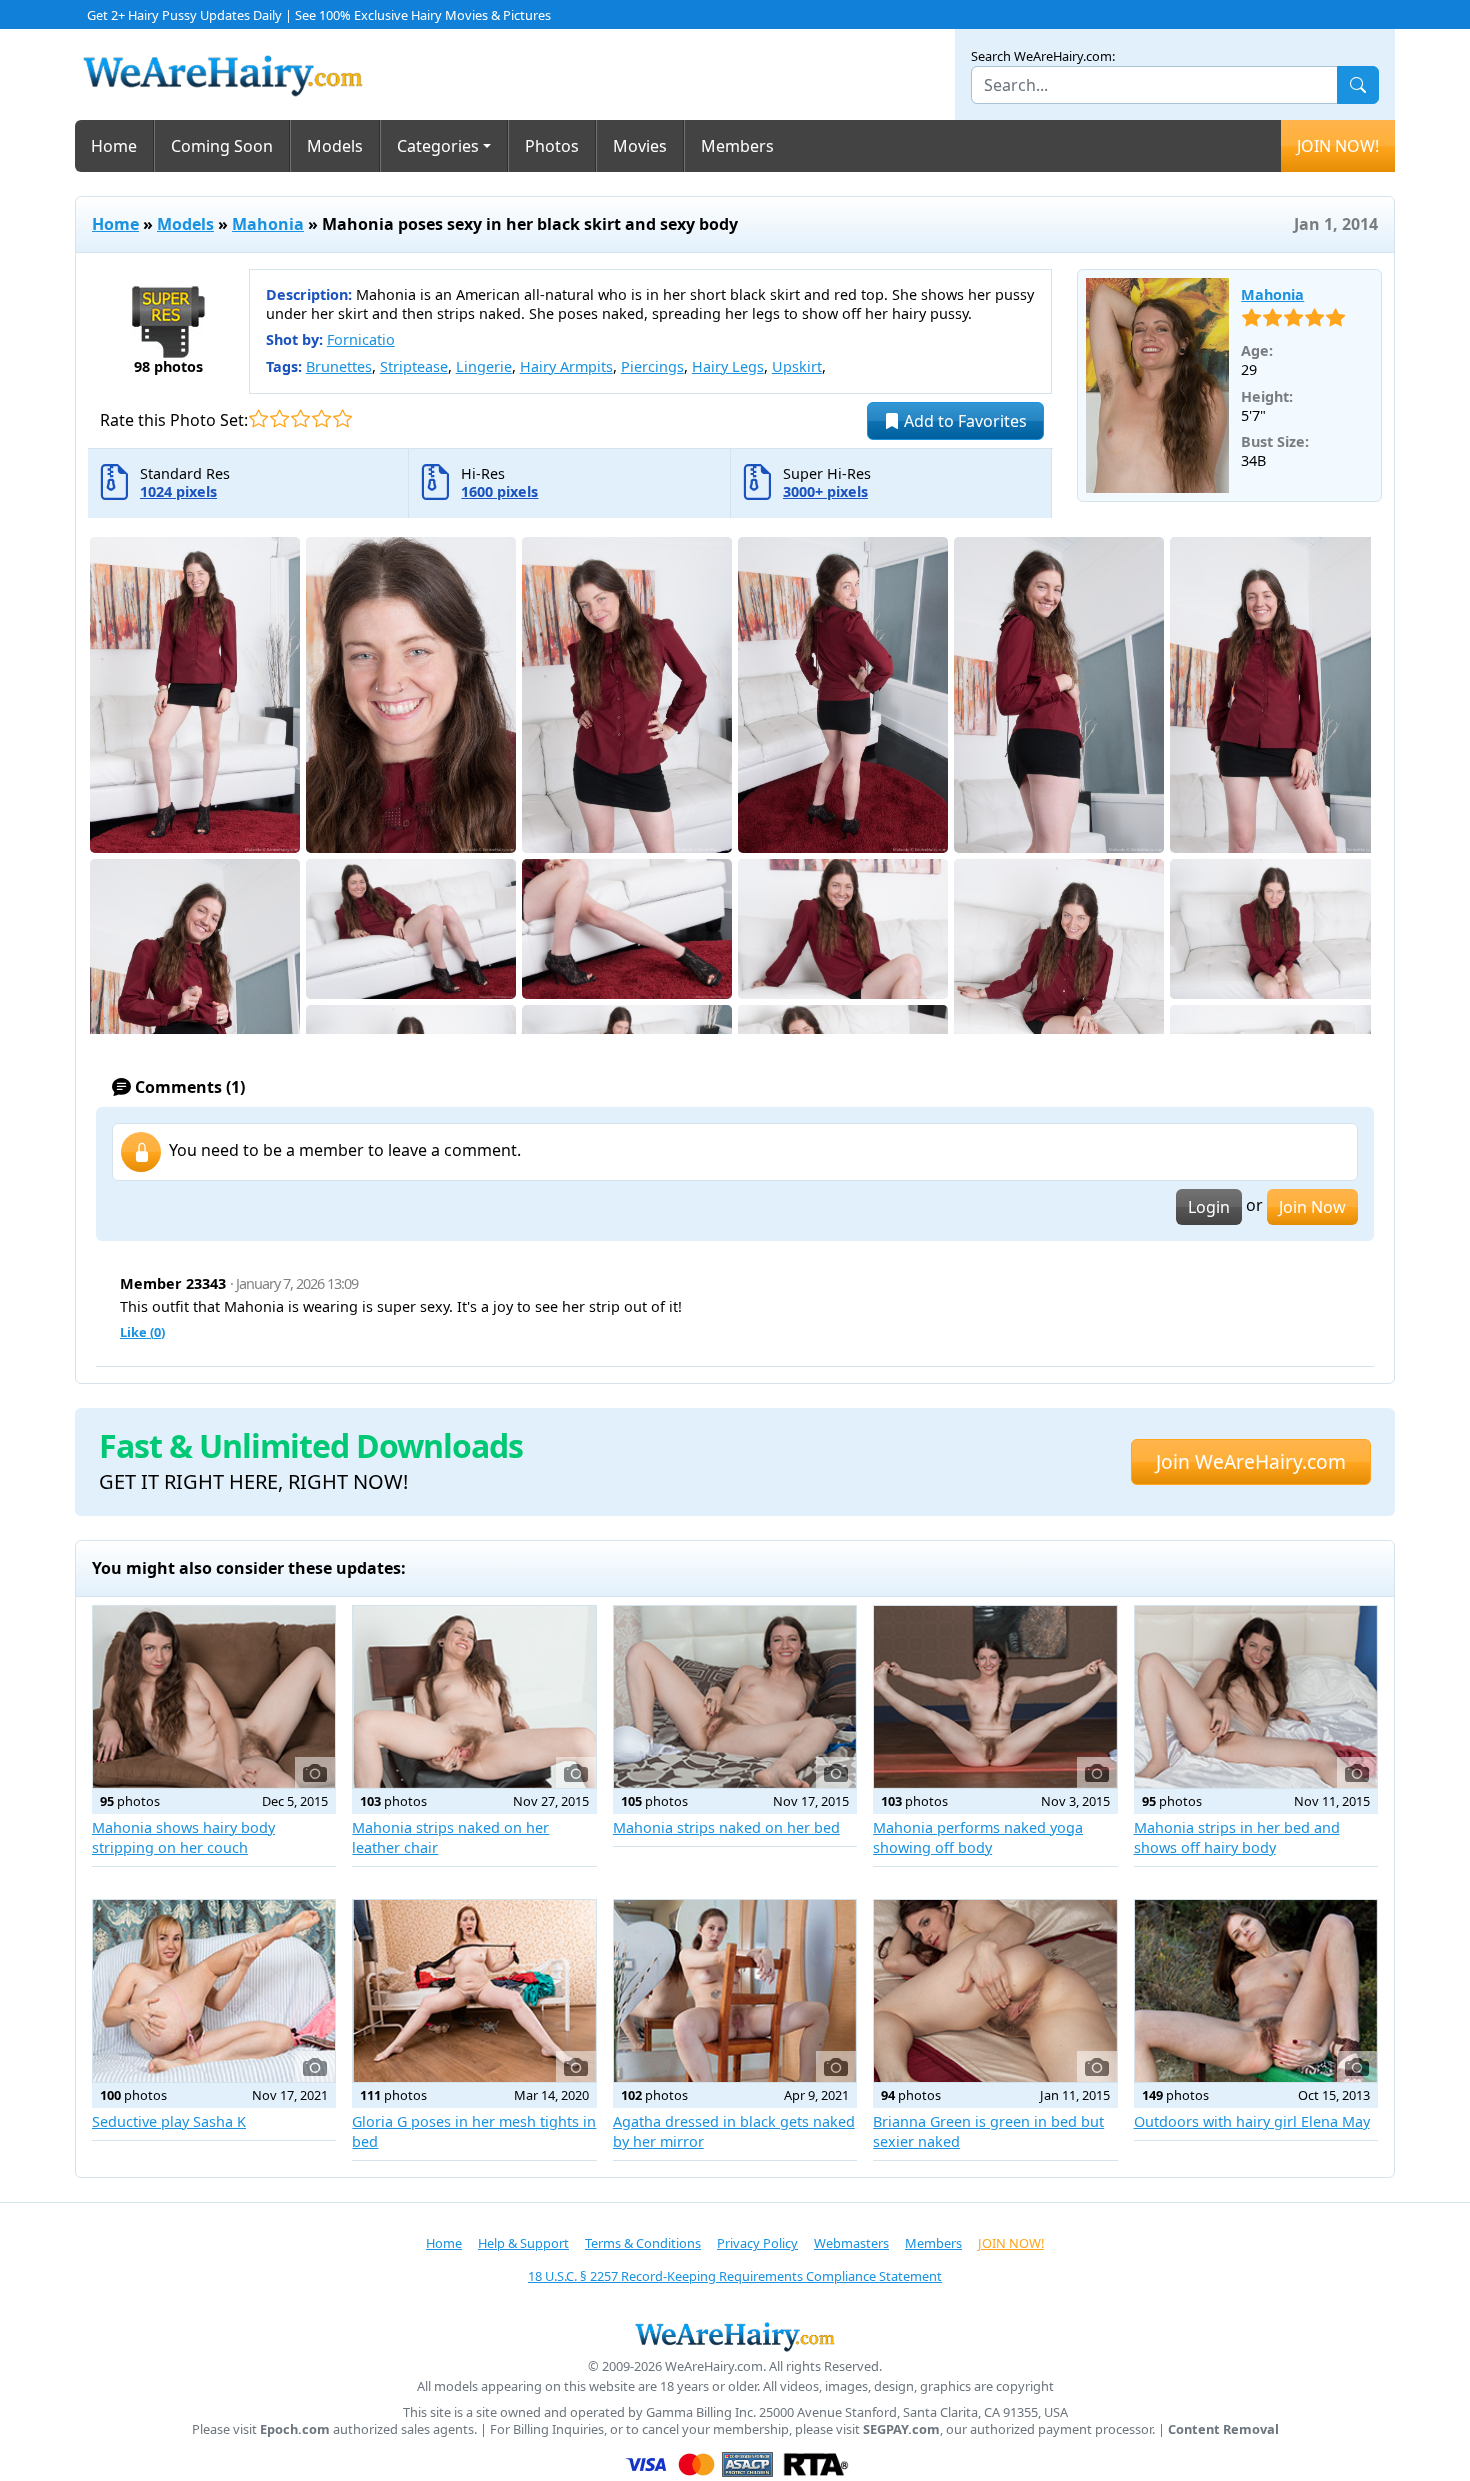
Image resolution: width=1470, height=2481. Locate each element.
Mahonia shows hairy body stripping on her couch (183, 1837)
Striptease (414, 366)
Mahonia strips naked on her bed (726, 1827)
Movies (640, 146)
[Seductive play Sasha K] (214, 1991)
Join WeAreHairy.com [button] (1251, 1461)
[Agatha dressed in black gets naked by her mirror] (735, 1991)
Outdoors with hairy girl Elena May (1252, 2121)
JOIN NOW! (1338, 146)
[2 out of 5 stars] (279, 418)
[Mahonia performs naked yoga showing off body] (995, 1697)
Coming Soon (222, 146)
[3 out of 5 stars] (300, 418)
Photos (552, 146)
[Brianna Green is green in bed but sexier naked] (995, 1991)
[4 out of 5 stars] (321, 418)
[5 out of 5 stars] (342, 418)
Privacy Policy (757, 2243)
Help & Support (523, 2243)
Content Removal (1223, 2429)
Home (114, 146)
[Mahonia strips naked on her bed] (735, 1697)
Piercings (652, 366)
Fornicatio (361, 339)
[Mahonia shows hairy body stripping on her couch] (214, 1697)
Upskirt (797, 366)
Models (335, 146)
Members (737, 146)
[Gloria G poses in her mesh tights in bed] (474, 1991)
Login (1209, 1207)
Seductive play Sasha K (169, 2121)
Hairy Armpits (566, 366)
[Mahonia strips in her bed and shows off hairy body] (1256, 1697)
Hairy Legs (728, 366)
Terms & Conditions (643, 2243)
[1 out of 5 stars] (258, 418)
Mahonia (268, 224)
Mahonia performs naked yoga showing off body (978, 1837)
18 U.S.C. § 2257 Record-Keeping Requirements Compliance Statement (735, 2276)
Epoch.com (295, 2429)
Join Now (1312, 1207)
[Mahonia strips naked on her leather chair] (474, 1697)
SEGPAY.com (901, 2429)
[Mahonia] (1158, 386)
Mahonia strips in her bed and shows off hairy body (1237, 1837)
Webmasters (851, 2243)
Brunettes (339, 366)
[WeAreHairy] (735, 2336)
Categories (438, 146)
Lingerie (484, 366)
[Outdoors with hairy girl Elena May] (1256, 1991)
